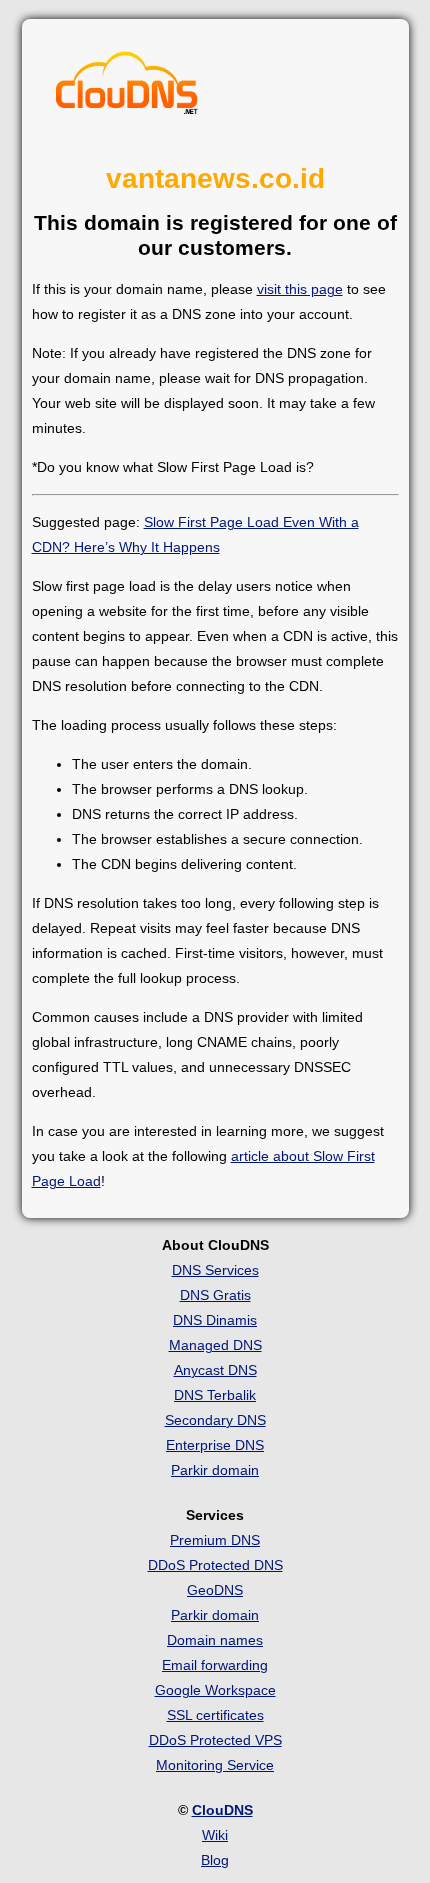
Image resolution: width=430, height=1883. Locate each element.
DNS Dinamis (215, 1320)
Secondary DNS (215, 1420)
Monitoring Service (215, 1765)
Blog (215, 1860)
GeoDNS (215, 1590)
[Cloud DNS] (127, 88)
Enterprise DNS (215, 1445)
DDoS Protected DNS (215, 1565)
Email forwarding (215, 1665)
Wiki (215, 1835)
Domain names (215, 1640)
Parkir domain (215, 1470)
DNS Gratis (215, 1295)
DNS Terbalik (215, 1395)
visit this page (300, 289)
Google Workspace (215, 1690)
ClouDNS (222, 1810)
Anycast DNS (215, 1370)
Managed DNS (215, 1345)
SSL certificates (215, 1715)
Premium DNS (215, 1540)
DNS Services (215, 1270)
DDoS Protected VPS (215, 1740)
